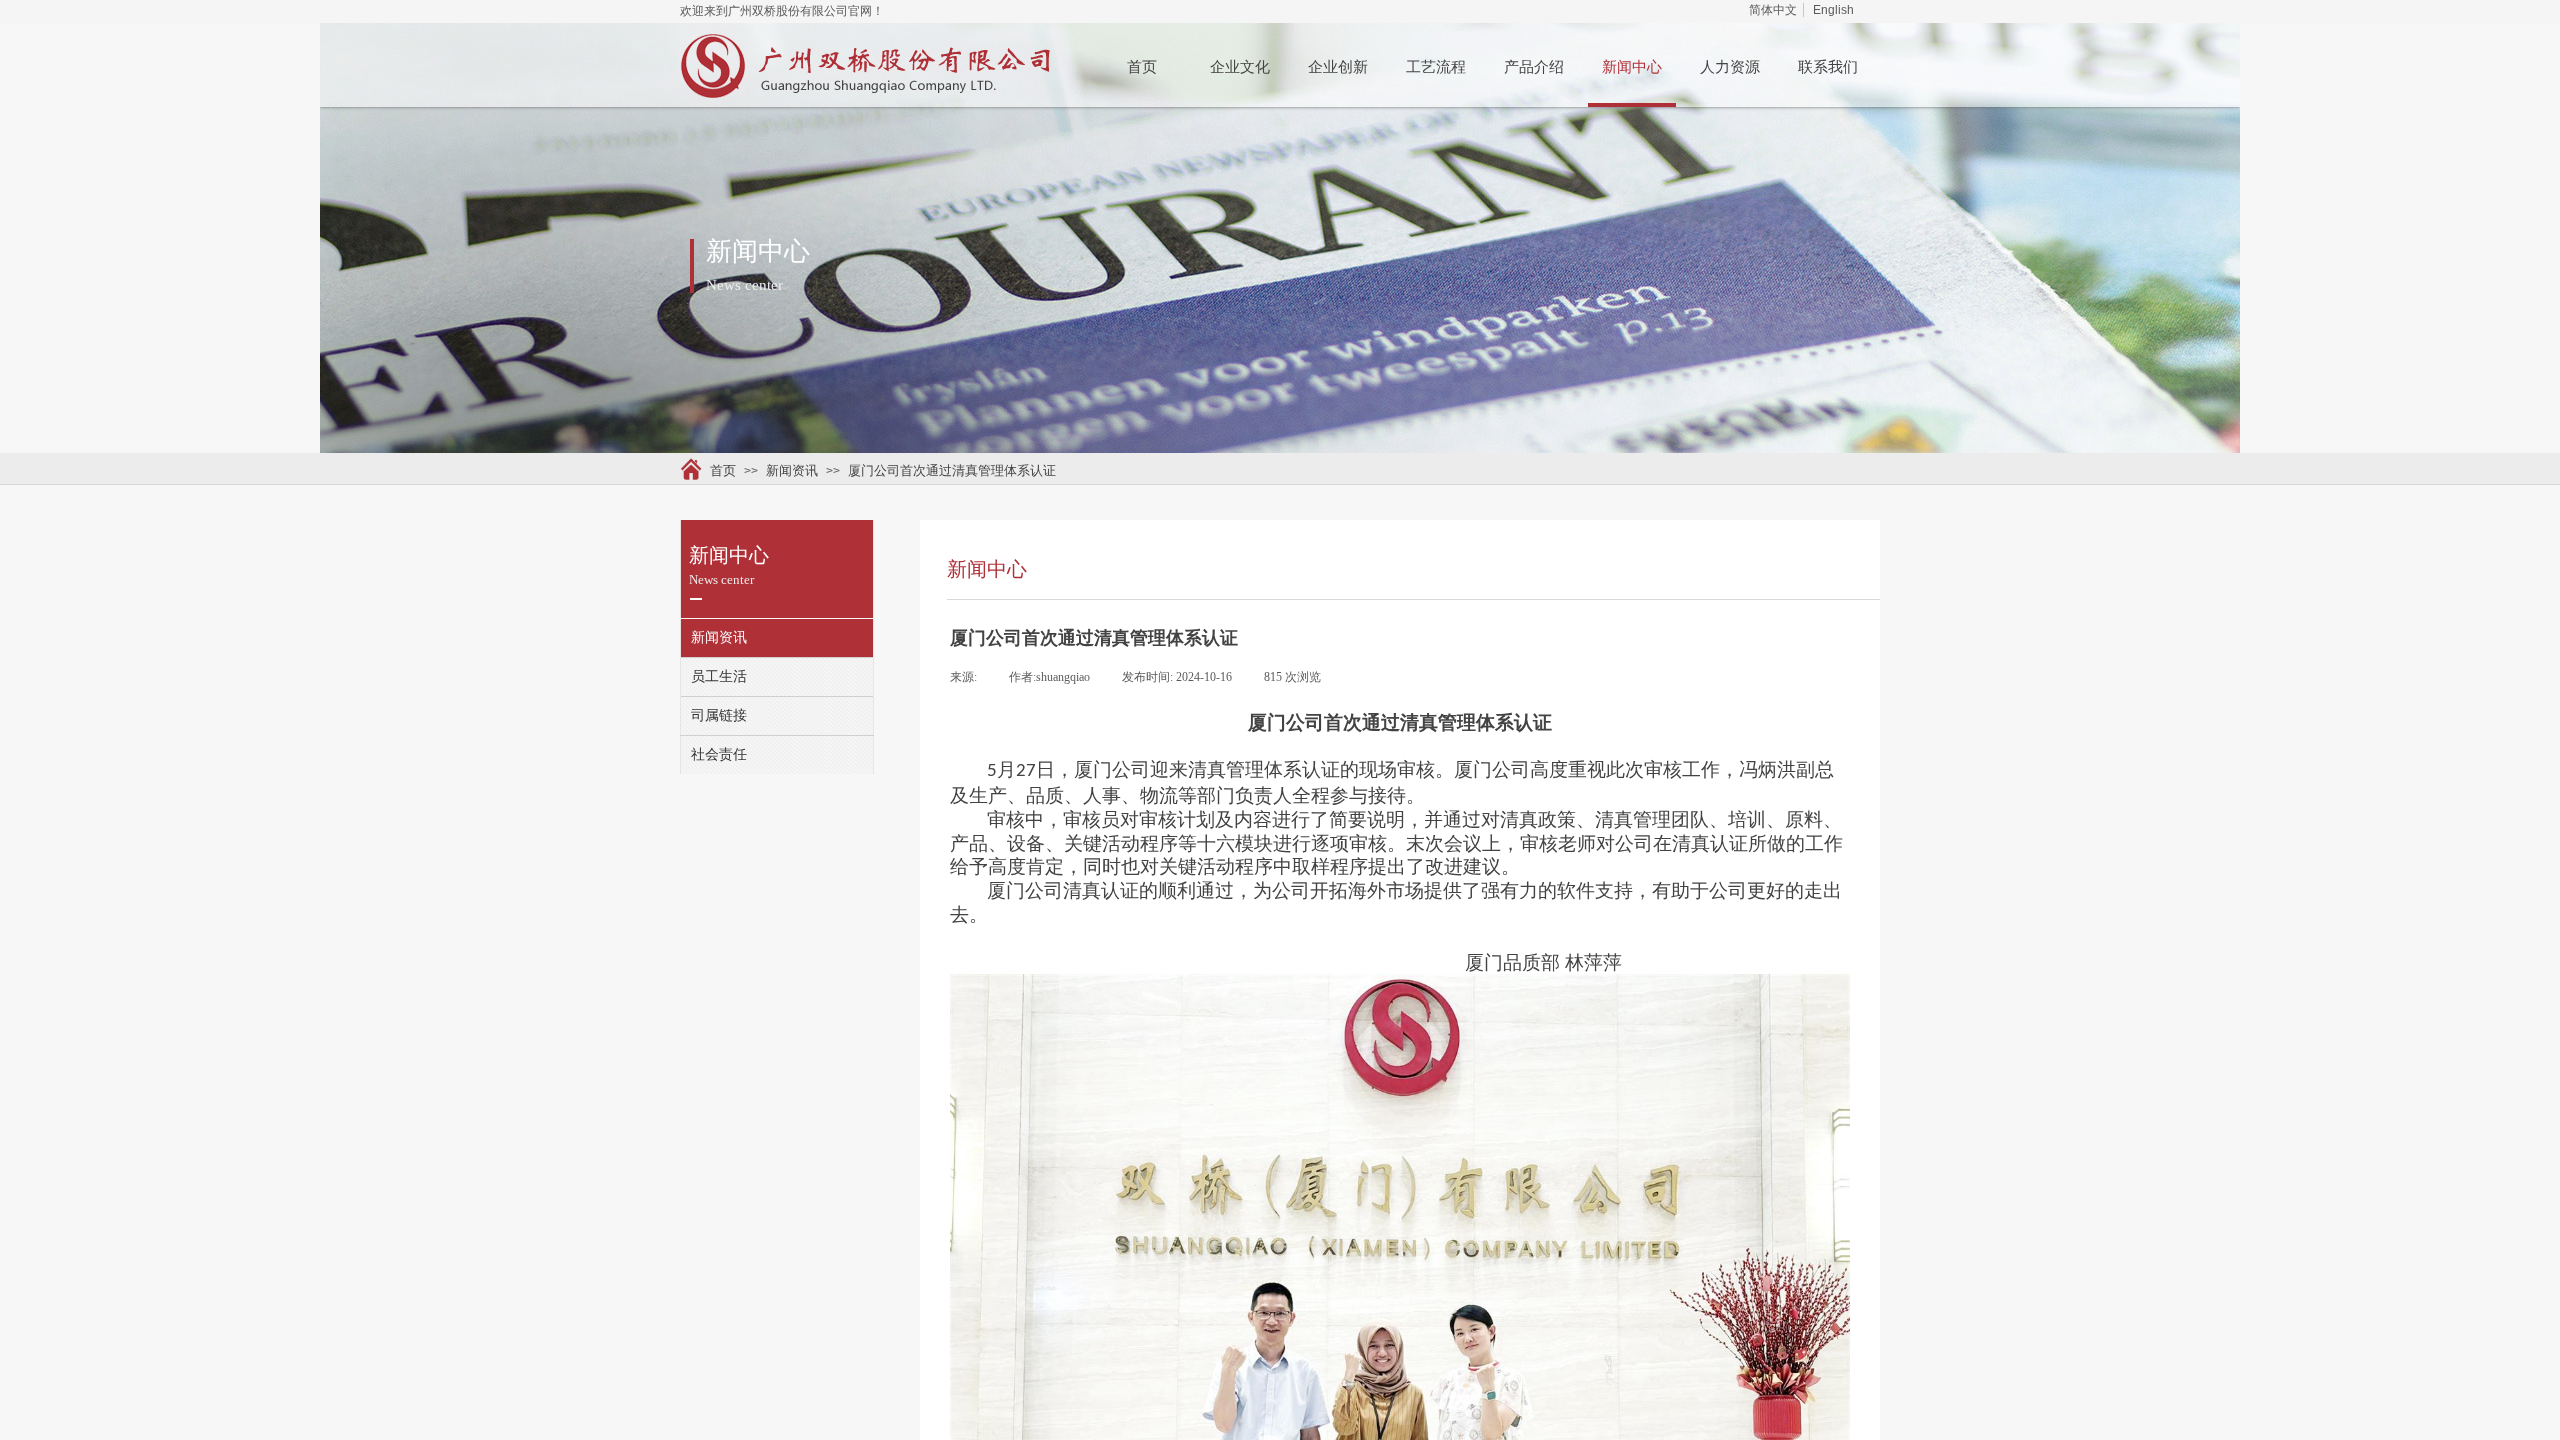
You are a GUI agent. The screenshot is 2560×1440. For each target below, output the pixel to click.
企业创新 (1338, 67)
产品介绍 (1534, 67)
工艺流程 (1436, 67)
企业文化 (1240, 67)
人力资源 (1730, 67)
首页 (1142, 67)
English (1833, 10)
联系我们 (1828, 67)
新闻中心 (1632, 67)
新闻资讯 (792, 470)
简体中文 (1773, 10)
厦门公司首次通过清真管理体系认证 (952, 470)
